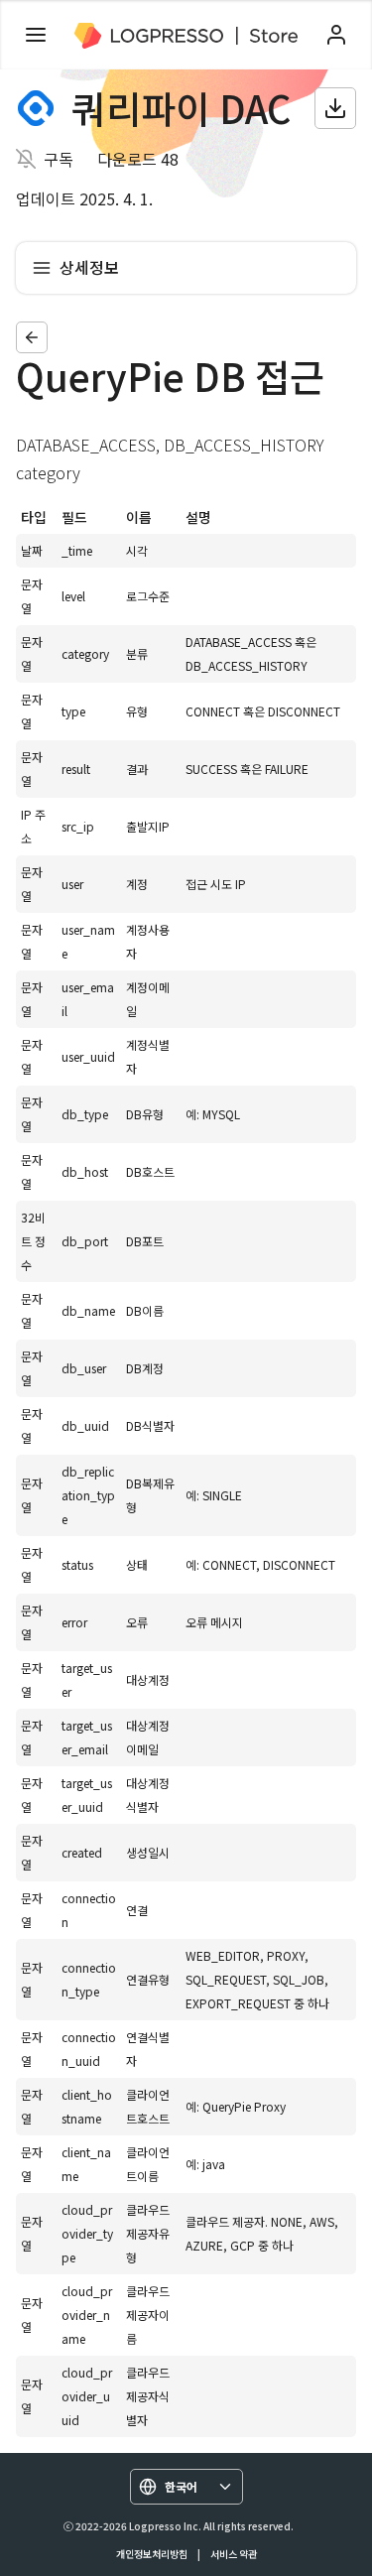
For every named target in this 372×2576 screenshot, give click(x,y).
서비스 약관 (234, 2554)
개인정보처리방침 (152, 2554)
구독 (59, 159)
